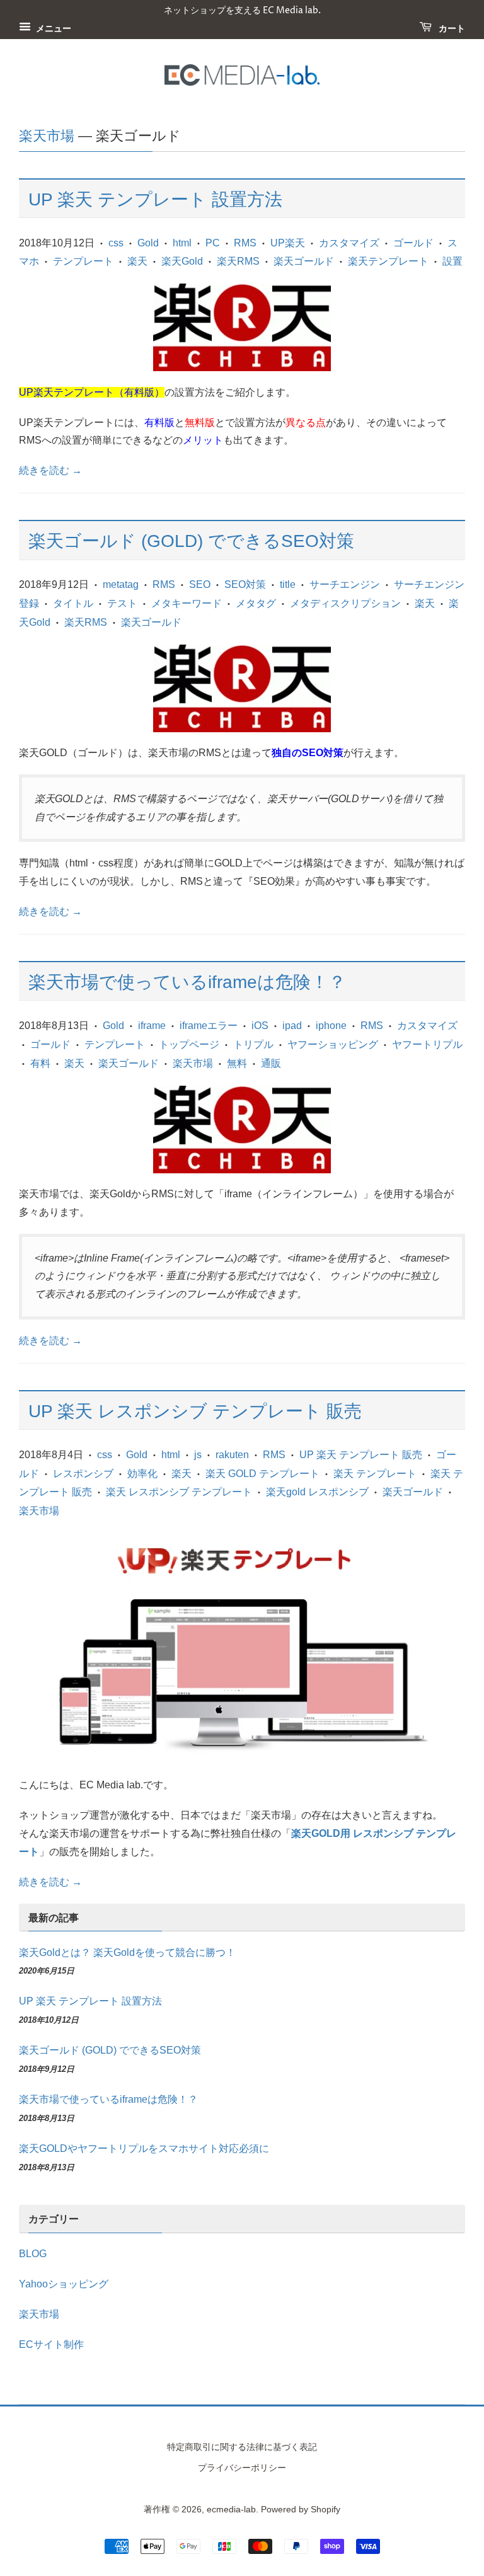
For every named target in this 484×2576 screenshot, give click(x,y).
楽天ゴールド (304, 261)
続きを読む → (50, 470)
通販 (271, 1063)
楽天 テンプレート (375, 1474)
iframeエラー (209, 1026)
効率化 (142, 1474)
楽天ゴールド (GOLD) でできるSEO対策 (191, 541)
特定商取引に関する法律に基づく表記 (242, 2447)
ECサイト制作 (51, 2344)
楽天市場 (47, 136)
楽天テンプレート (388, 261)
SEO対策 (245, 584)
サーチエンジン (345, 584)
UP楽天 (288, 243)
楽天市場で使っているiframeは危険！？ (187, 982)
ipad (292, 1026)
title (288, 584)
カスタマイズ (349, 243)
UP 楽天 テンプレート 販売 (361, 1455)
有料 (40, 1063)
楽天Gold (182, 261)
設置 (452, 261)
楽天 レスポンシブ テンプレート (179, 1492)
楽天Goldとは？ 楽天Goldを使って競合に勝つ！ (127, 1952)
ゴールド (413, 243)
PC (213, 243)
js (198, 1455)
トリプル (253, 1044)
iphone (331, 1026)
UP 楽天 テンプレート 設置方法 (155, 199)
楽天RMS (238, 261)
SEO (200, 584)
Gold (148, 243)
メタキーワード (187, 603)
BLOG (33, 2254)
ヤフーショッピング (333, 1044)
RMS (245, 243)
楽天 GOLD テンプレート (262, 1474)
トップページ (189, 1044)
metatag (121, 584)
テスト (122, 603)
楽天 (137, 261)
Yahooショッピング (64, 2284)
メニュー (53, 29)
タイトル (73, 603)
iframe (152, 1026)
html (182, 243)
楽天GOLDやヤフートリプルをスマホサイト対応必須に (144, 2148)
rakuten (232, 1455)
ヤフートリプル (427, 1044)
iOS (260, 1026)
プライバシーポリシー (242, 2468)
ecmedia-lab (231, 2510)
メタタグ (256, 603)
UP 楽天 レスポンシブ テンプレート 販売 (195, 1411)
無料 (237, 1063)
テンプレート (83, 261)
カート (451, 29)
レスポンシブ (83, 1474)
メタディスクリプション (345, 603)
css (116, 243)
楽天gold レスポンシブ (317, 1492)
